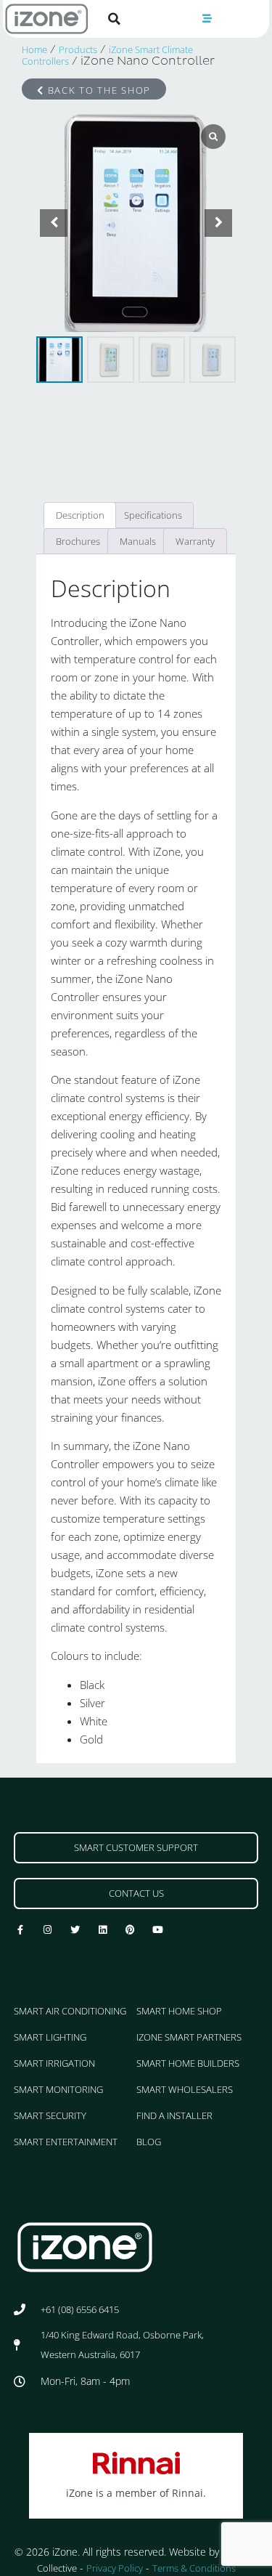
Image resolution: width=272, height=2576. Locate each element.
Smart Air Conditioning (70, 2011)
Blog (149, 2142)
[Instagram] (48, 1930)
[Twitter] (75, 1930)
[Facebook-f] (20, 1930)
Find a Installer (174, 2115)
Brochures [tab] (78, 541)
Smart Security (50, 2115)
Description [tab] (80, 515)
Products (78, 49)
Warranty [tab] (195, 541)
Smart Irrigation (54, 2063)
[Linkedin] (103, 1930)
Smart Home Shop (179, 2011)
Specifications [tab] (153, 515)
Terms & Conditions (194, 2568)
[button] (115, 19)
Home (34, 49)
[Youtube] (158, 1930)
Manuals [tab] (138, 541)
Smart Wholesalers (185, 2089)
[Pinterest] (131, 1930)
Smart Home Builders (188, 2063)
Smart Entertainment (66, 2142)
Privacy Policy (115, 2568)
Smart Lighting (50, 2037)
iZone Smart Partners (189, 2037)
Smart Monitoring (58, 2089)
